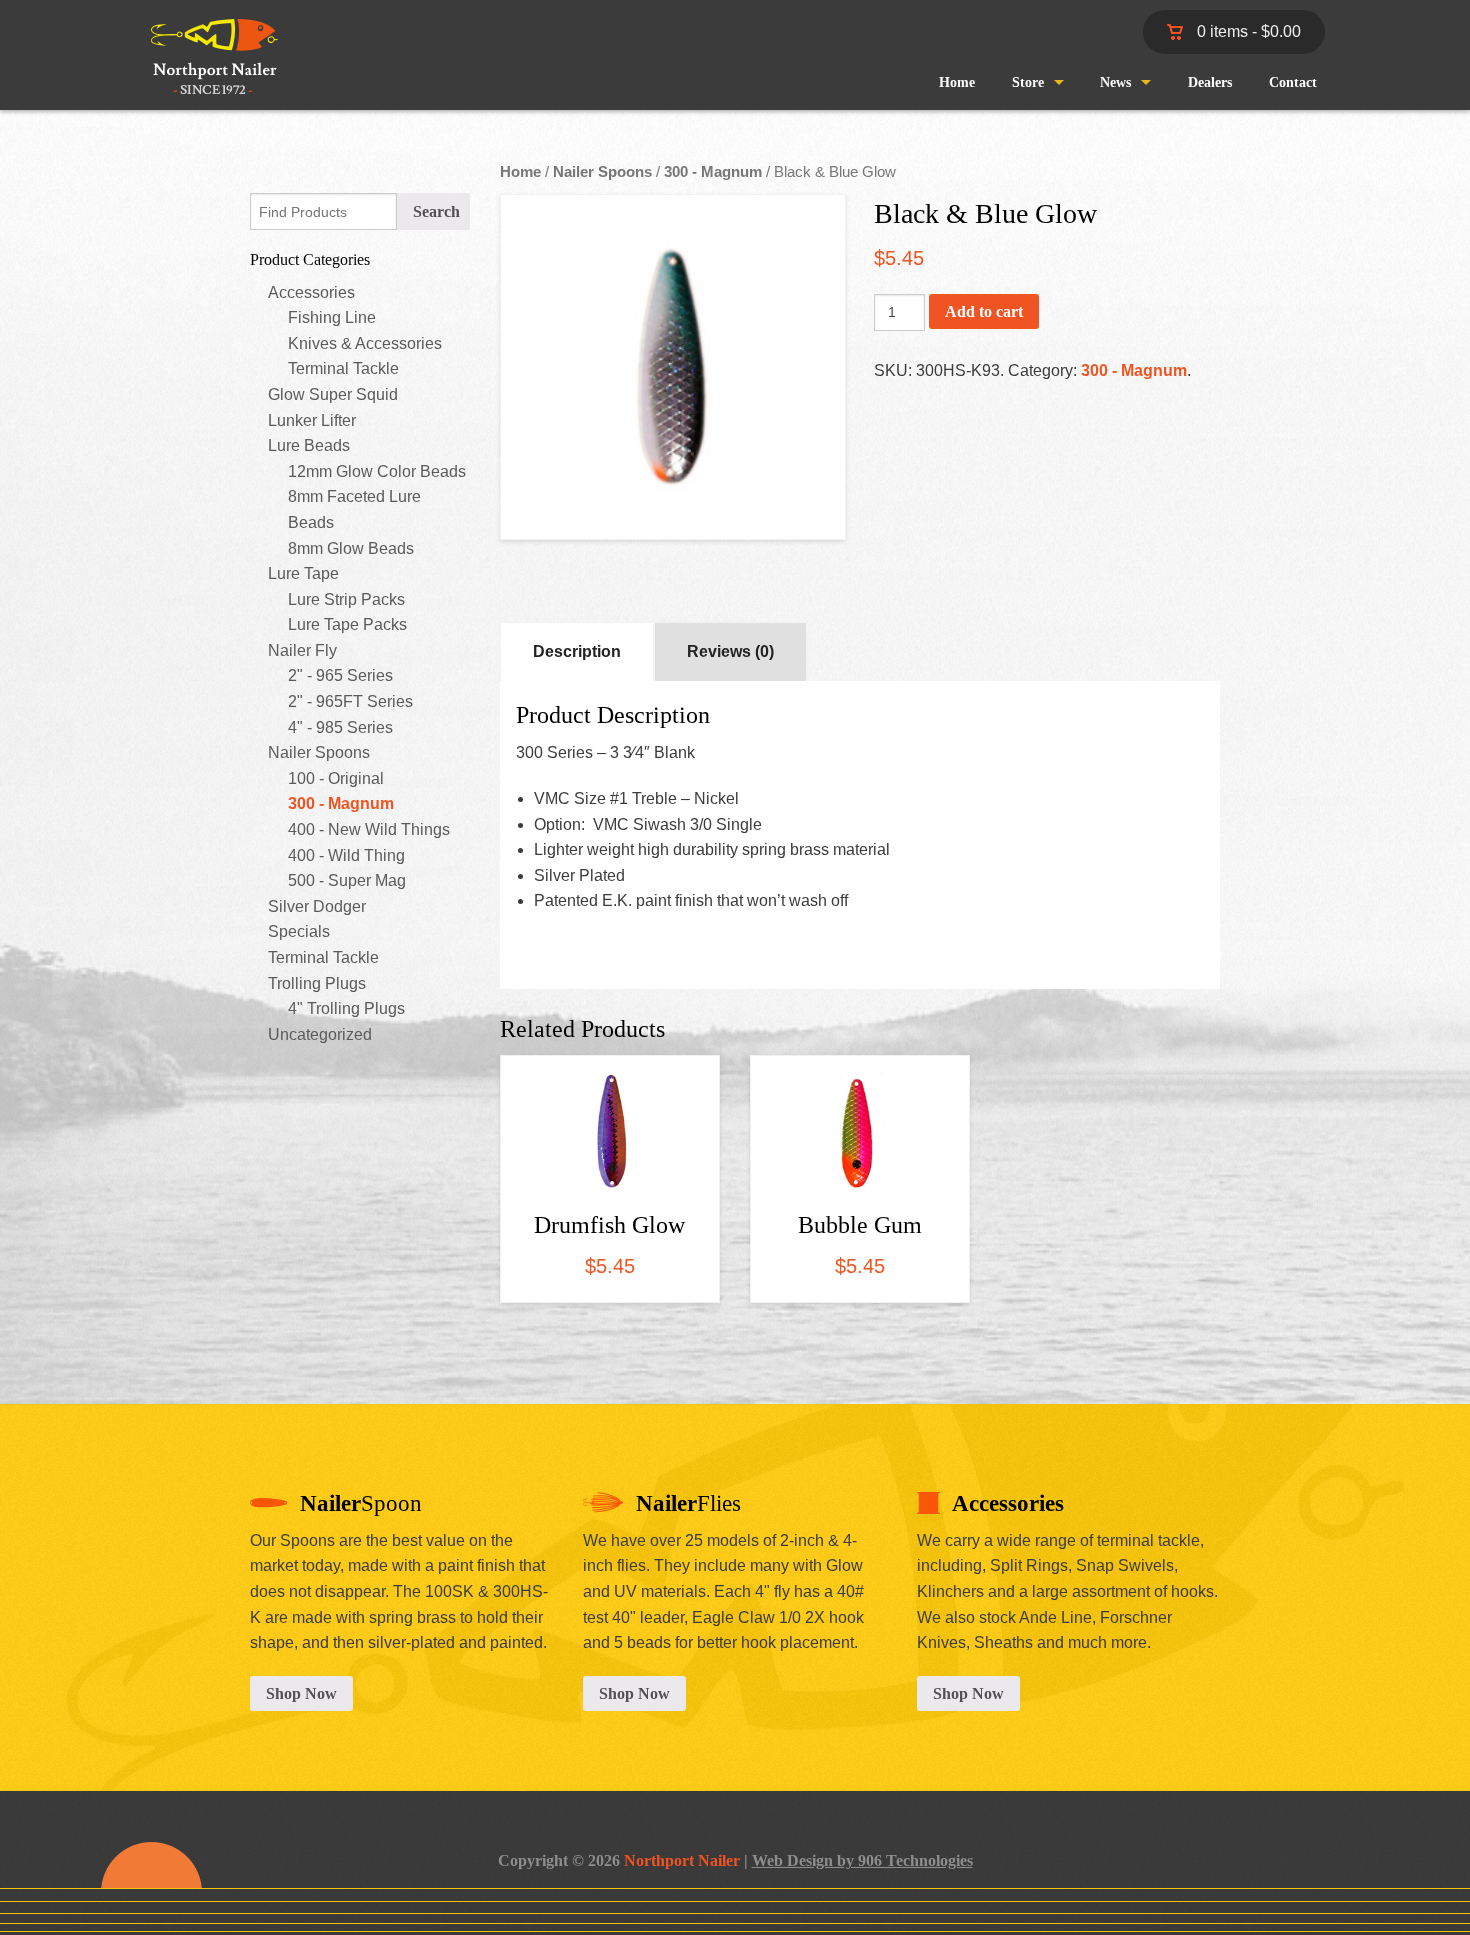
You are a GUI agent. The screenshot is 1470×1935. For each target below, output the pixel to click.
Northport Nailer (682, 1860)
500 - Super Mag (347, 880)
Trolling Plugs (317, 983)
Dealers (1210, 82)
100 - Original (336, 778)
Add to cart (984, 311)
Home (957, 82)
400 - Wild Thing (346, 855)
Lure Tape (303, 573)
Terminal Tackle (343, 368)
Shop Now (301, 1693)
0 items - (1247, 31)
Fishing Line (332, 317)
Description (577, 651)
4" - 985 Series (340, 727)
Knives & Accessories (365, 343)
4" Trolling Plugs (346, 1008)
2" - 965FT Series (350, 701)
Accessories (311, 292)
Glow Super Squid (333, 394)
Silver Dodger (317, 906)
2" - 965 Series (340, 675)
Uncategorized (320, 1034)
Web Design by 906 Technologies (862, 1860)
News (1115, 82)
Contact (1293, 82)
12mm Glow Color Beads (377, 471)
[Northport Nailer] (206, 73)
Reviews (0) (730, 651)
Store (1028, 82)
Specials (299, 931)
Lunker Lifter (312, 420)
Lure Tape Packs (347, 624)
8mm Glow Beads (351, 548)
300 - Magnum (341, 803)
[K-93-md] (673, 367)
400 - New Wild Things (369, 829)
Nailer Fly (302, 650)
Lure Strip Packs (346, 599)
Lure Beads (309, 445)
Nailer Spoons (319, 752)
